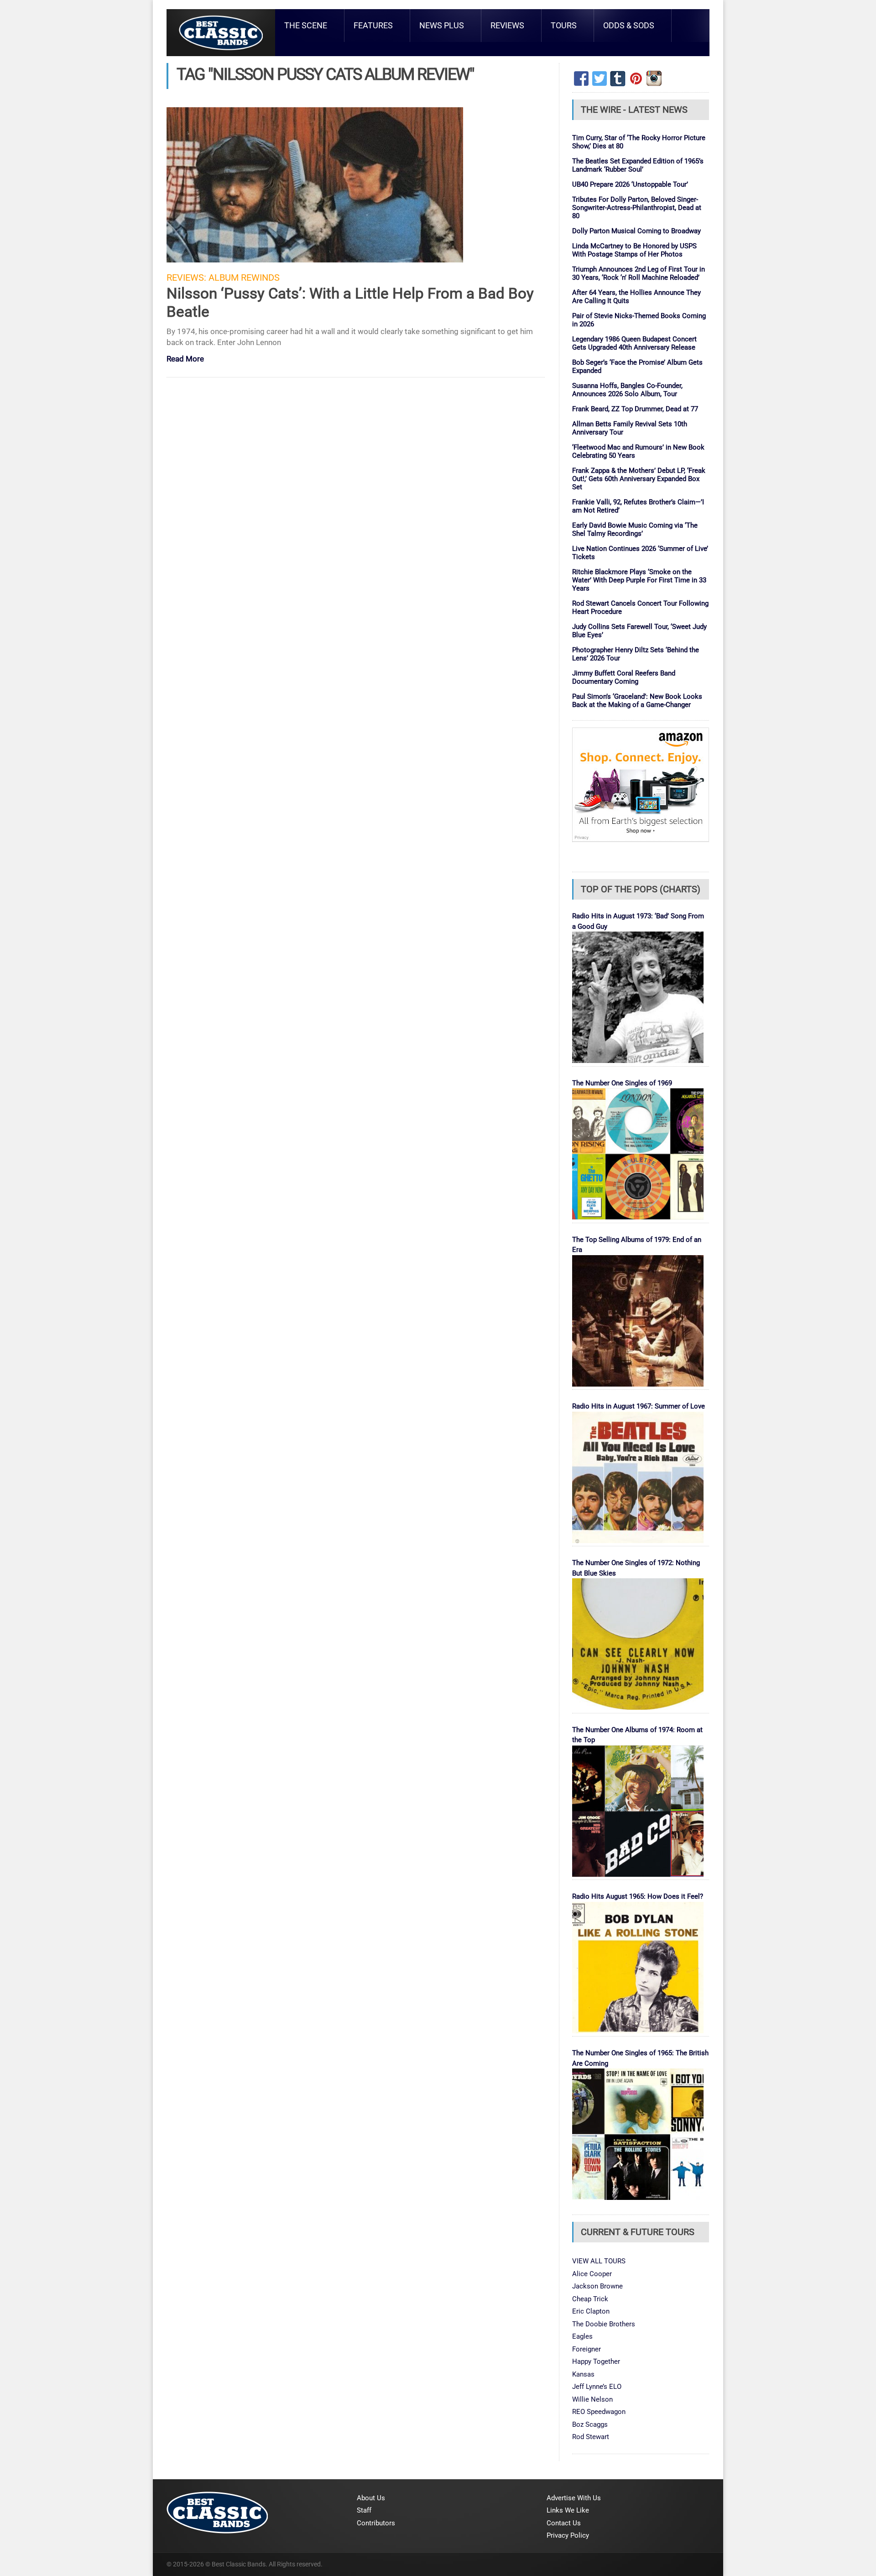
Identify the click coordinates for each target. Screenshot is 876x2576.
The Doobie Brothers (604, 2324)
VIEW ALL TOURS (599, 2261)
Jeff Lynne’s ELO (597, 2387)
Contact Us (564, 2523)
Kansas (583, 2374)
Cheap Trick (590, 2299)
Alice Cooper (592, 2274)
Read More (185, 359)
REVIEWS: (186, 278)
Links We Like (568, 2510)
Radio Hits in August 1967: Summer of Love (639, 1406)
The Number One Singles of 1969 (622, 1083)
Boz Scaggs (590, 2424)
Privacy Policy (568, 2535)
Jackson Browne (597, 2286)
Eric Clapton (591, 2311)
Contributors (376, 2523)
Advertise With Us (574, 2498)
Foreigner (587, 2349)
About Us (371, 2498)
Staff (364, 2510)
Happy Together (596, 2361)
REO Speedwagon (599, 2412)
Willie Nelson (592, 2399)
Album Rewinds (244, 278)
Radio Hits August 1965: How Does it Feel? (638, 1896)
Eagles (582, 2336)
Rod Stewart (591, 2437)
